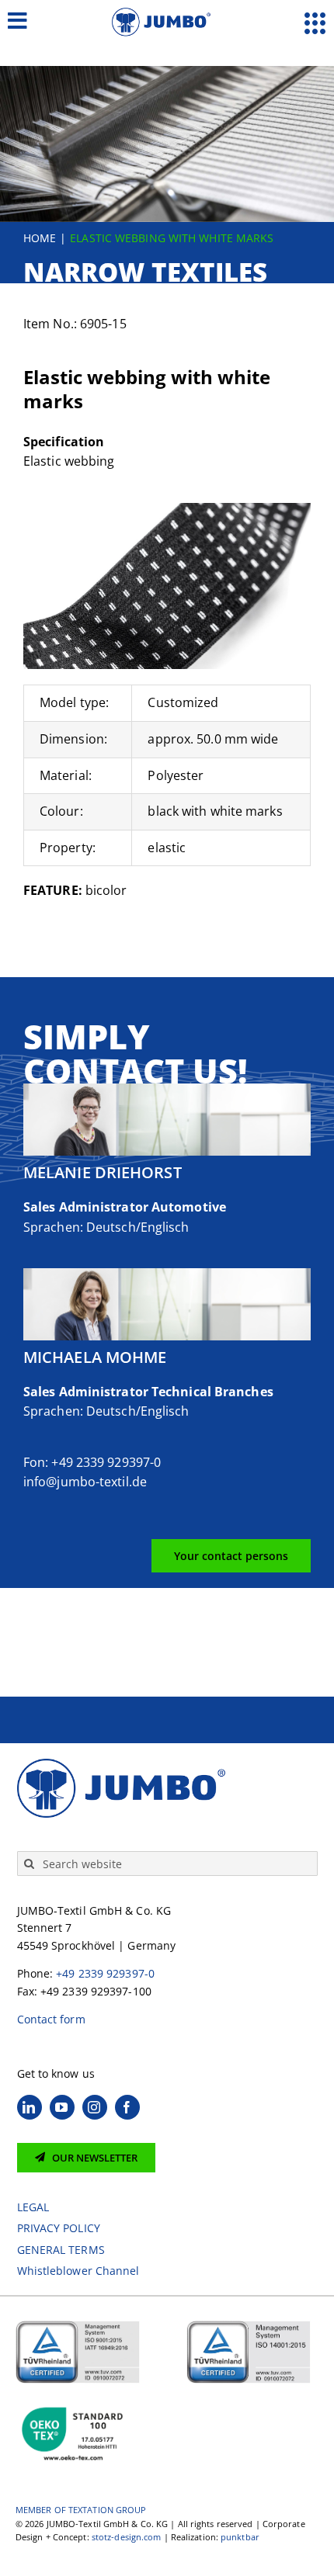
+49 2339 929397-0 (105, 1973)
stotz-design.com (127, 2537)
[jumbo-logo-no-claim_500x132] (167, 14)
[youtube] (62, 2107)
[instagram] (95, 2107)
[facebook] (127, 2107)
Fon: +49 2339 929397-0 (92, 1462)
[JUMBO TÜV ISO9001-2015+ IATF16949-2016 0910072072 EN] (78, 2326)
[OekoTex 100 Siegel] (74, 2404)
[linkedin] (30, 2107)
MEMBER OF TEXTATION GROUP (81, 2510)
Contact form (51, 2019)
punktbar (240, 2537)
